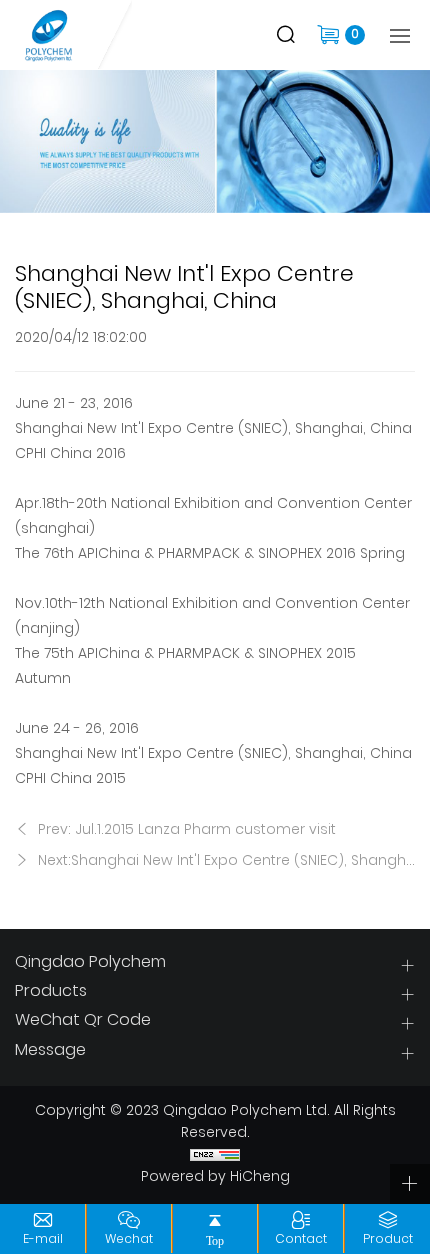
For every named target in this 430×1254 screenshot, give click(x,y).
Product (388, 1240)
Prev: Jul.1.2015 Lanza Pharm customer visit (185, 830)
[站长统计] (215, 1156)
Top (215, 1240)
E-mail (43, 1240)
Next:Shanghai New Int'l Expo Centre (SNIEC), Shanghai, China (224, 861)
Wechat (129, 1240)
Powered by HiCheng (215, 1178)
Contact (301, 1240)
